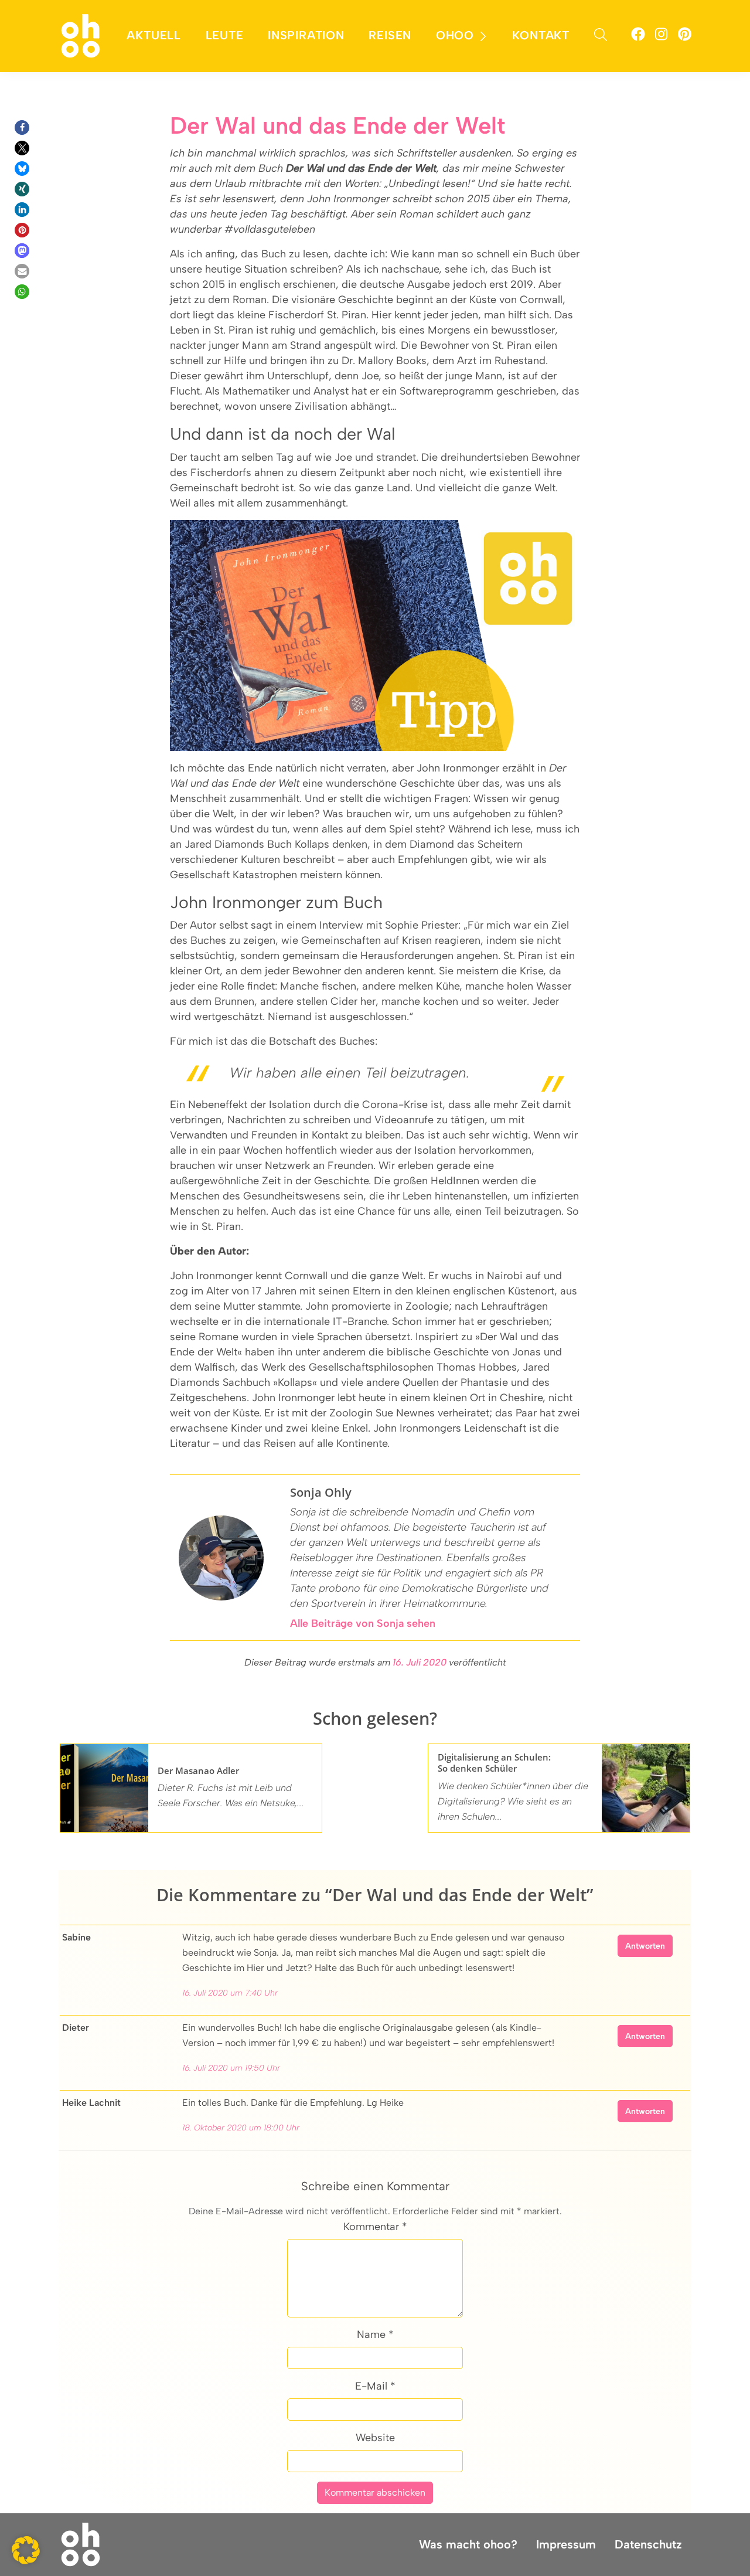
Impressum (566, 2544)
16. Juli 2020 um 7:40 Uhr (230, 1993)
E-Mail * (375, 2386)
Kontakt (541, 35)
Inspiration (306, 35)
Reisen (390, 35)
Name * (375, 2334)
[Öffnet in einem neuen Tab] (638, 36)
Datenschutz (648, 2544)
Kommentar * (375, 2227)
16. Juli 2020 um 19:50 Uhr (231, 2068)
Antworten (645, 1946)
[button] (22, 128)
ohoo (455, 35)
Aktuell (154, 35)
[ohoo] (81, 35)
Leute (225, 35)
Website (375, 2438)
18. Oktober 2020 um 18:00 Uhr (241, 2128)
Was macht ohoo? (468, 2544)
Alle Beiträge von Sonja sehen (363, 1623)
